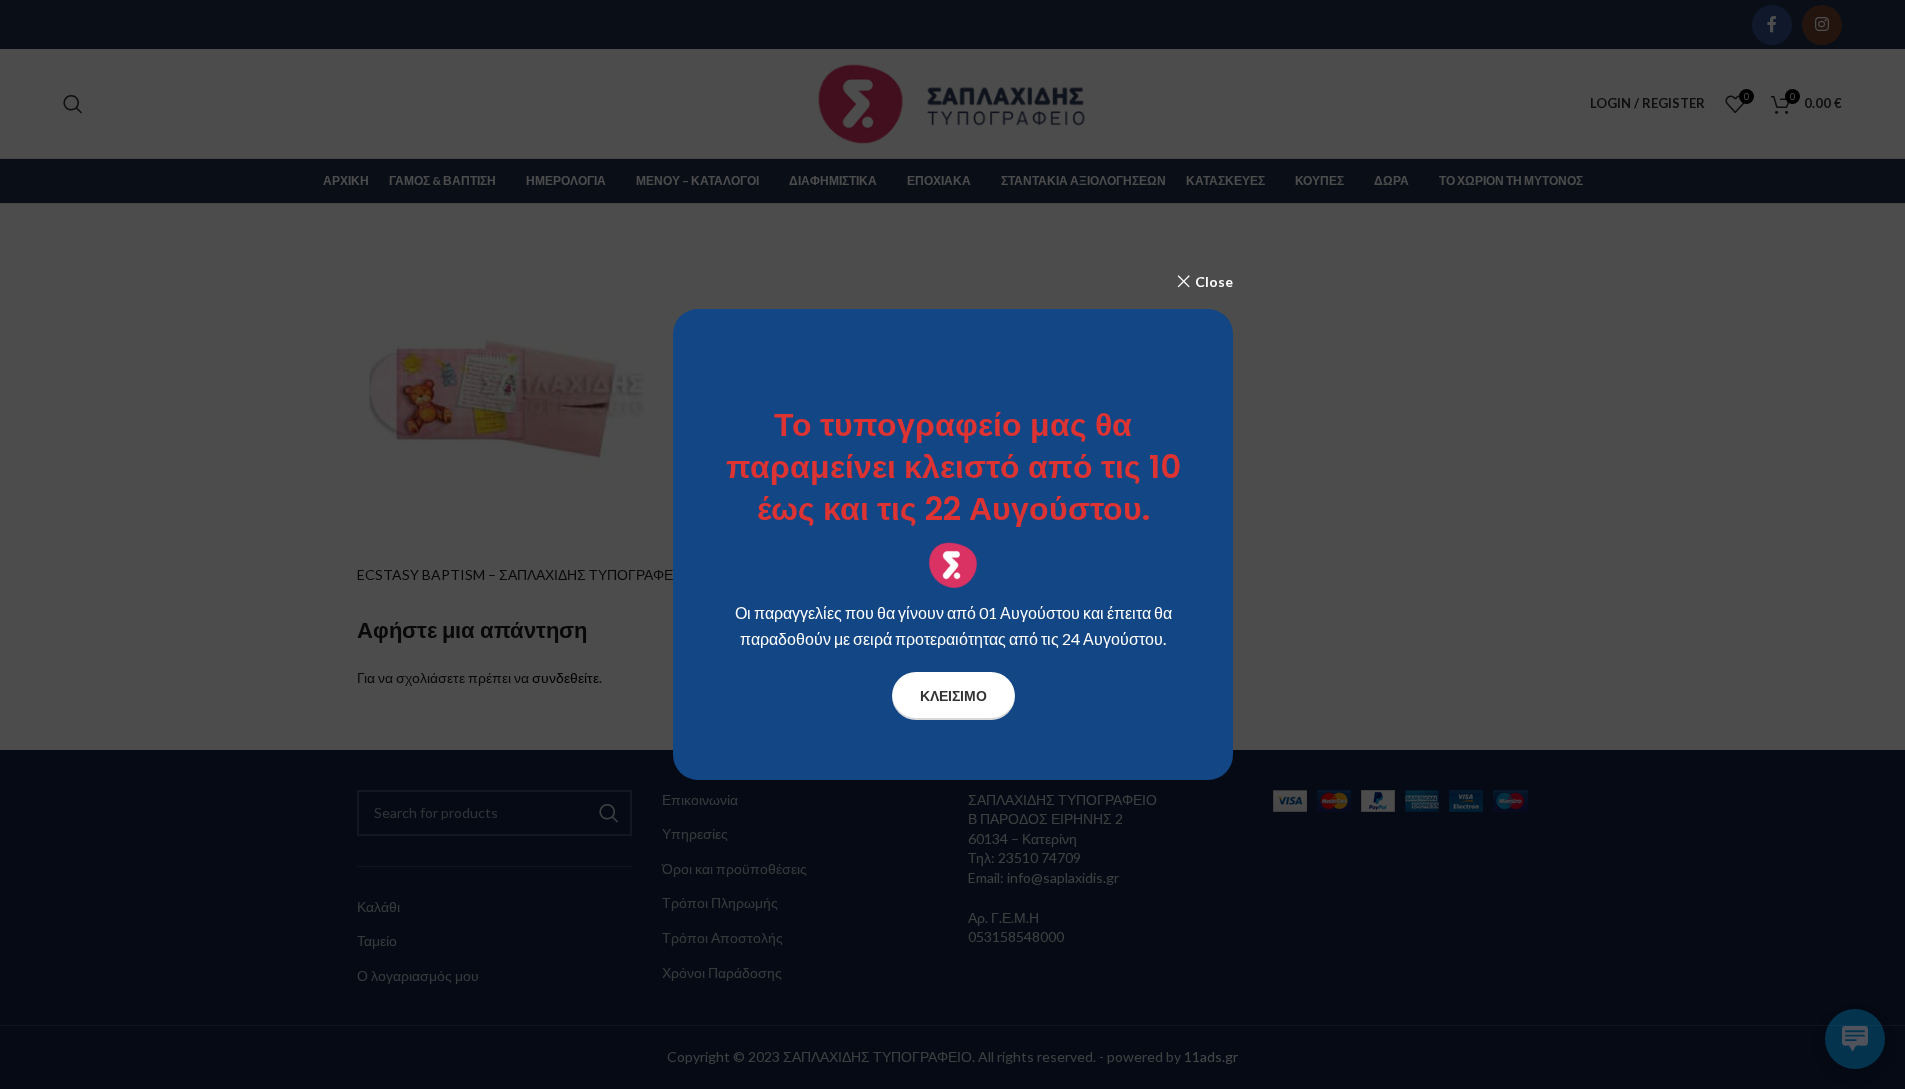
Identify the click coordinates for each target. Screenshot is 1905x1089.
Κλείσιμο (952, 695)
